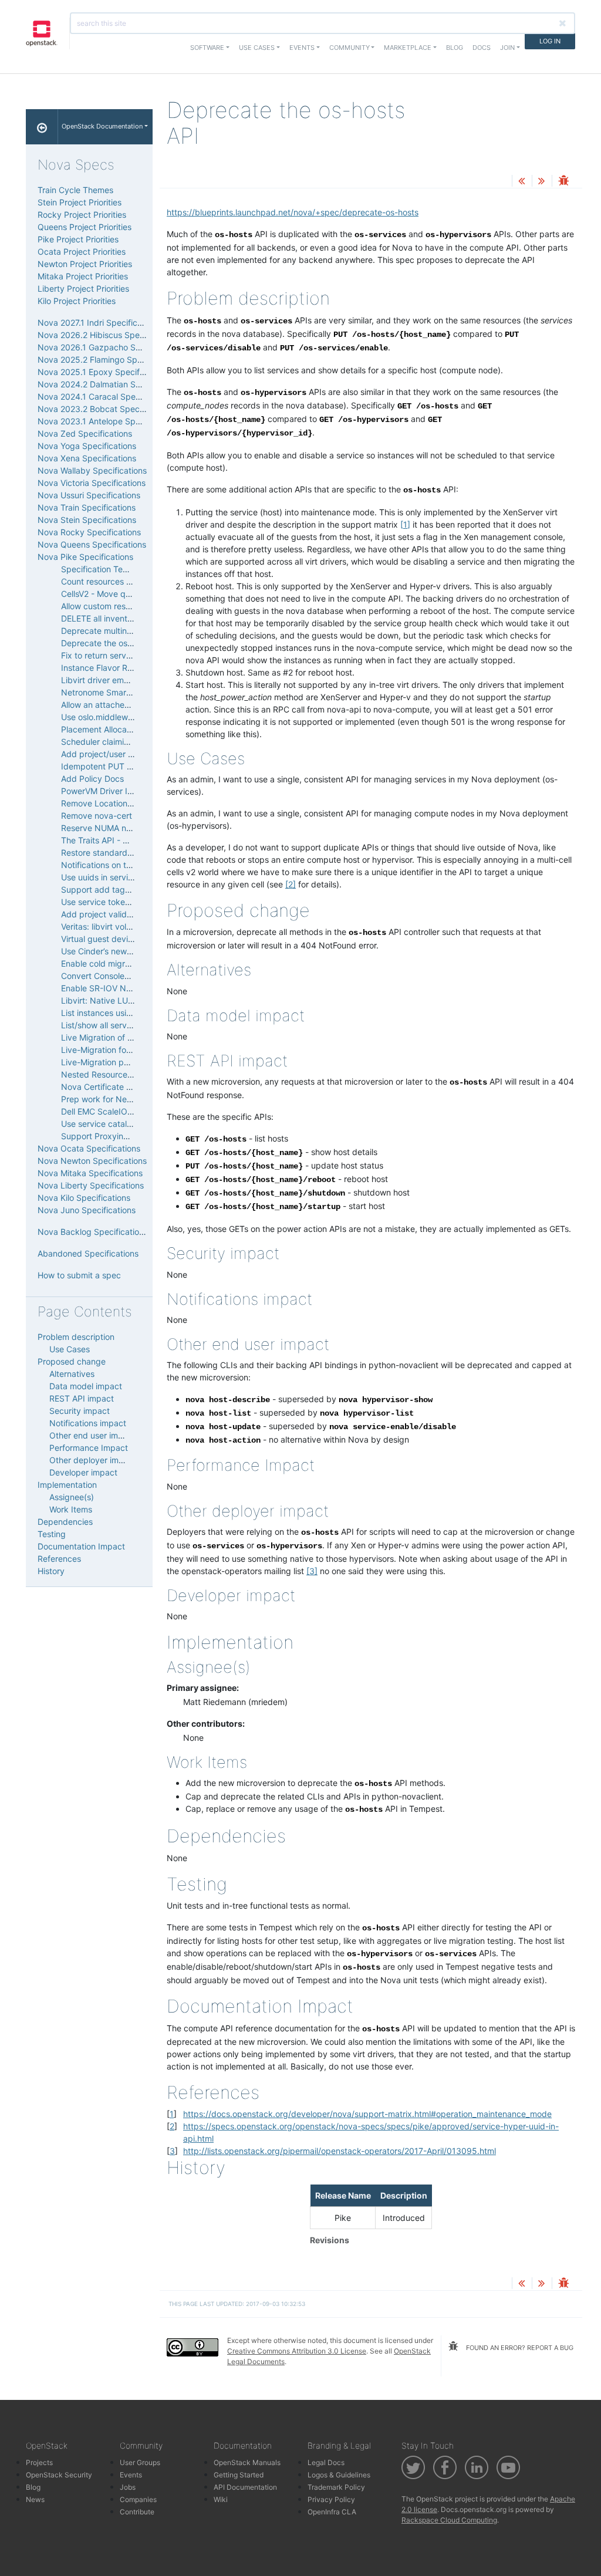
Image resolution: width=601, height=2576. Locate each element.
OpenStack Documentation (102, 126)
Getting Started (239, 2475)
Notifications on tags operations (122, 865)
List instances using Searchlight (121, 1013)
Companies (138, 2499)
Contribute (137, 2512)
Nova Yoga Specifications (87, 446)
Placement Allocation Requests (120, 729)
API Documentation (245, 2487)
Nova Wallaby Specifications (92, 470)
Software (207, 48)
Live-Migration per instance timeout (129, 1062)
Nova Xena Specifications (87, 458)
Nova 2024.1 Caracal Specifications (106, 396)
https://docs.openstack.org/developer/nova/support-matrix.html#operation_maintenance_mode (367, 2114)
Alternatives (72, 1374)
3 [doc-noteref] (312, 1571)
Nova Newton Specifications (92, 1161)
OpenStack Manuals (247, 2462)
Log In (550, 41)
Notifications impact (88, 1423)
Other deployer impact (93, 1460)
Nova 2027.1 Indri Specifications (99, 323)
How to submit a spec (79, 1275)
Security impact (80, 1411)
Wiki (221, 2499)
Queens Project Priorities (85, 227)
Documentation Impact (81, 1546)
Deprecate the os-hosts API (114, 643)
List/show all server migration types (129, 1025)
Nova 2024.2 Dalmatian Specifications (111, 384)
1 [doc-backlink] (172, 2114)
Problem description (76, 1337)
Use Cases (70, 1349)
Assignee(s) (72, 1497)
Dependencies (65, 1522)
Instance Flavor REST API (109, 668)
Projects (39, 2462)
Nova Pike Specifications (85, 557)
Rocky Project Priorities (82, 215)
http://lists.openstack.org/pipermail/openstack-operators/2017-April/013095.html (340, 2151)
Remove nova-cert (97, 816)
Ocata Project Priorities (82, 251)
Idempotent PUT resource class (121, 766)
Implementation (67, 1485)
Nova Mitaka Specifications (90, 1173)
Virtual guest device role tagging (124, 939)
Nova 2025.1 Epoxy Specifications (103, 372)
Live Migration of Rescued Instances (131, 1037)
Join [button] (507, 48)
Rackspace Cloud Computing (449, 2520)
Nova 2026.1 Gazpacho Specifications (111, 347)
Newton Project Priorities (85, 264)
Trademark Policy (336, 2487)
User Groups (140, 2462)
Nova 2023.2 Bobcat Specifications (106, 409)
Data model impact (86, 1386)
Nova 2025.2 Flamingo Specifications (109, 359)
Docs (482, 48)
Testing (52, 1534)
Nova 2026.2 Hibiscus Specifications (108, 335)
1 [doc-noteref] (405, 524)
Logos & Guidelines (339, 2475)
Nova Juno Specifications (87, 1210)
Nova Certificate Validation (112, 1087)
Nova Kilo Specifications (84, 1198)
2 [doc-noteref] (291, 884)
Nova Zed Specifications (85, 433)
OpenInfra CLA (332, 2512)
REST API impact (82, 1398)
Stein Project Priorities (80, 202)
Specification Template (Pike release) (132, 569)
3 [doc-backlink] (172, 2151)
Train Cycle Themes (75, 190)
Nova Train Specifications (87, 507)
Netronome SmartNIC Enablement (126, 692)
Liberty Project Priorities (83, 288)
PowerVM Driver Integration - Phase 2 (133, 791)
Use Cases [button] (257, 48)
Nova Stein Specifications (87, 520)
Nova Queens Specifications (92, 544)
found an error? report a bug (519, 2348)
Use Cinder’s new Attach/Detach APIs (133, 951)
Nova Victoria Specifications (92, 483)
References (59, 1559)
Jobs (128, 2487)
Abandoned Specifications (88, 1253)
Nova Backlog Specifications (93, 1232)
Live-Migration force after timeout (126, 1050)
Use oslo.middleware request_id (122, 717)
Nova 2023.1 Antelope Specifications (108, 421)
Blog (455, 48)
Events (131, 2475)
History (51, 1571)
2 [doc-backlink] (172, 2126)
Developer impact (83, 1472)
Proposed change (72, 1361)
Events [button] (302, 48)
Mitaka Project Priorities (83, 276)
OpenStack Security (59, 2475)
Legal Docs (326, 2462)
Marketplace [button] (408, 48)
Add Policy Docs (92, 779)
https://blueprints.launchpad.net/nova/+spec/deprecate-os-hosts (293, 212)
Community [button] (350, 48)
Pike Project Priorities (78, 239)
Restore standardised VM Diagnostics (133, 853)
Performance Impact (89, 1448)
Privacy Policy (331, 2499)
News (35, 2499)
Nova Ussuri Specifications (89, 495)
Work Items (71, 1509)
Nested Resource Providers (114, 1074)
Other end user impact (92, 1435)
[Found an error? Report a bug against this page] (563, 182)
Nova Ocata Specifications (89, 1148)
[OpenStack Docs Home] (42, 127)
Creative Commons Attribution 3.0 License (297, 2351)
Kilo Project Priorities (77, 301)
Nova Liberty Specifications (91, 1185)
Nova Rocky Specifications (89, 532)
